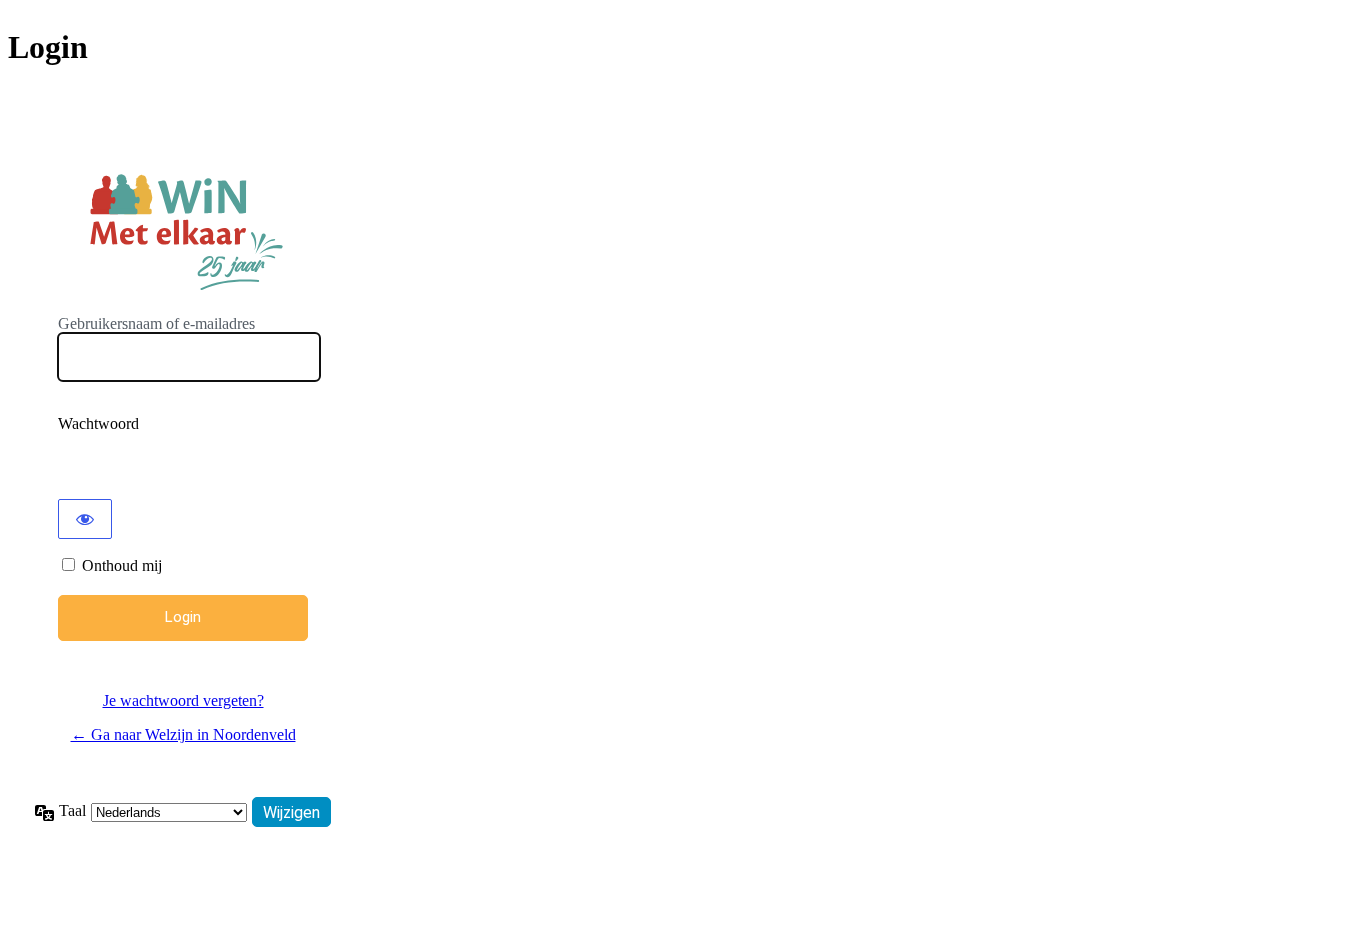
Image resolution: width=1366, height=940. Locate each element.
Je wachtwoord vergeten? (183, 700)
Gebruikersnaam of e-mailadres (156, 323)
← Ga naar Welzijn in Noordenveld (183, 734)
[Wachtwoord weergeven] (85, 519)
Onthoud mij (122, 565)
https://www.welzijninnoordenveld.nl (183, 228)
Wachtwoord (98, 423)
